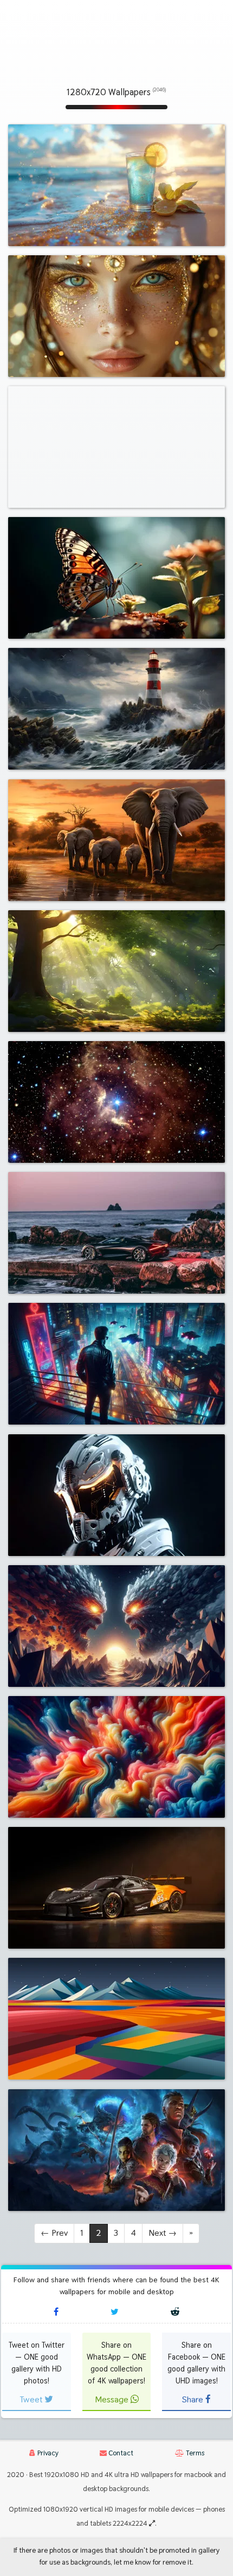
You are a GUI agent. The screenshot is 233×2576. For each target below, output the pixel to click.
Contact (120, 2453)
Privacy (47, 2453)
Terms (194, 2453)
